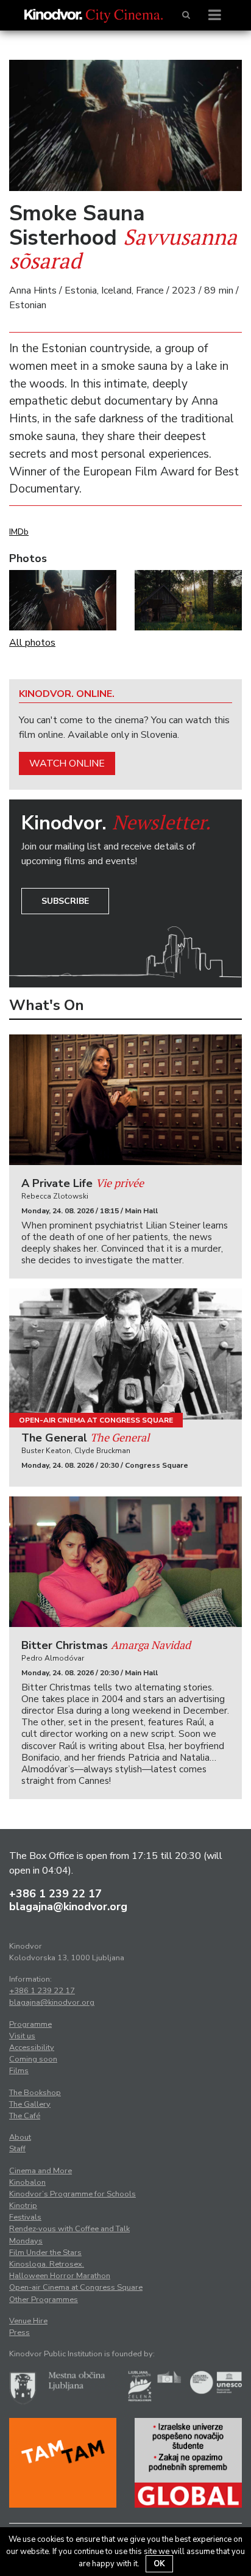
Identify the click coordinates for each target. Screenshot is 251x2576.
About (20, 2137)
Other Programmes (44, 2300)
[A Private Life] (125, 1100)
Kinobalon (27, 2182)
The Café (25, 2116)
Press (19, 2332)
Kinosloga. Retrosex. (47, 2264)
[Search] (186, 15)
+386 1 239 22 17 (55, 1894)
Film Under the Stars (45, 2253)
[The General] (125, 1354)
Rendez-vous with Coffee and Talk (69, 2229)
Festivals (25, 2217)
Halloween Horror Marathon (60, 2276)
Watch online (67, 763)
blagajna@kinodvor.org (68, 1907)
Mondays (26, 2241)
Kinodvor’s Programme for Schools (72, 2194)
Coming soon (33, 2059)
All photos (32, 643)
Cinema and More (41, 2171)
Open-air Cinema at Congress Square (96, 1420)
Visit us (22, 2036)
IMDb (19, 532)
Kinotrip (23, 2206)
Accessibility (32, 2047)
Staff (17, 2149)
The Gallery (30, 2104)
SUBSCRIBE (65, 901)
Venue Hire (28, 2321)
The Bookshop (35, 2093)
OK (159, 2564)
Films (19, 2071)
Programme (30, 2024)
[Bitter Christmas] (125, 1562)
